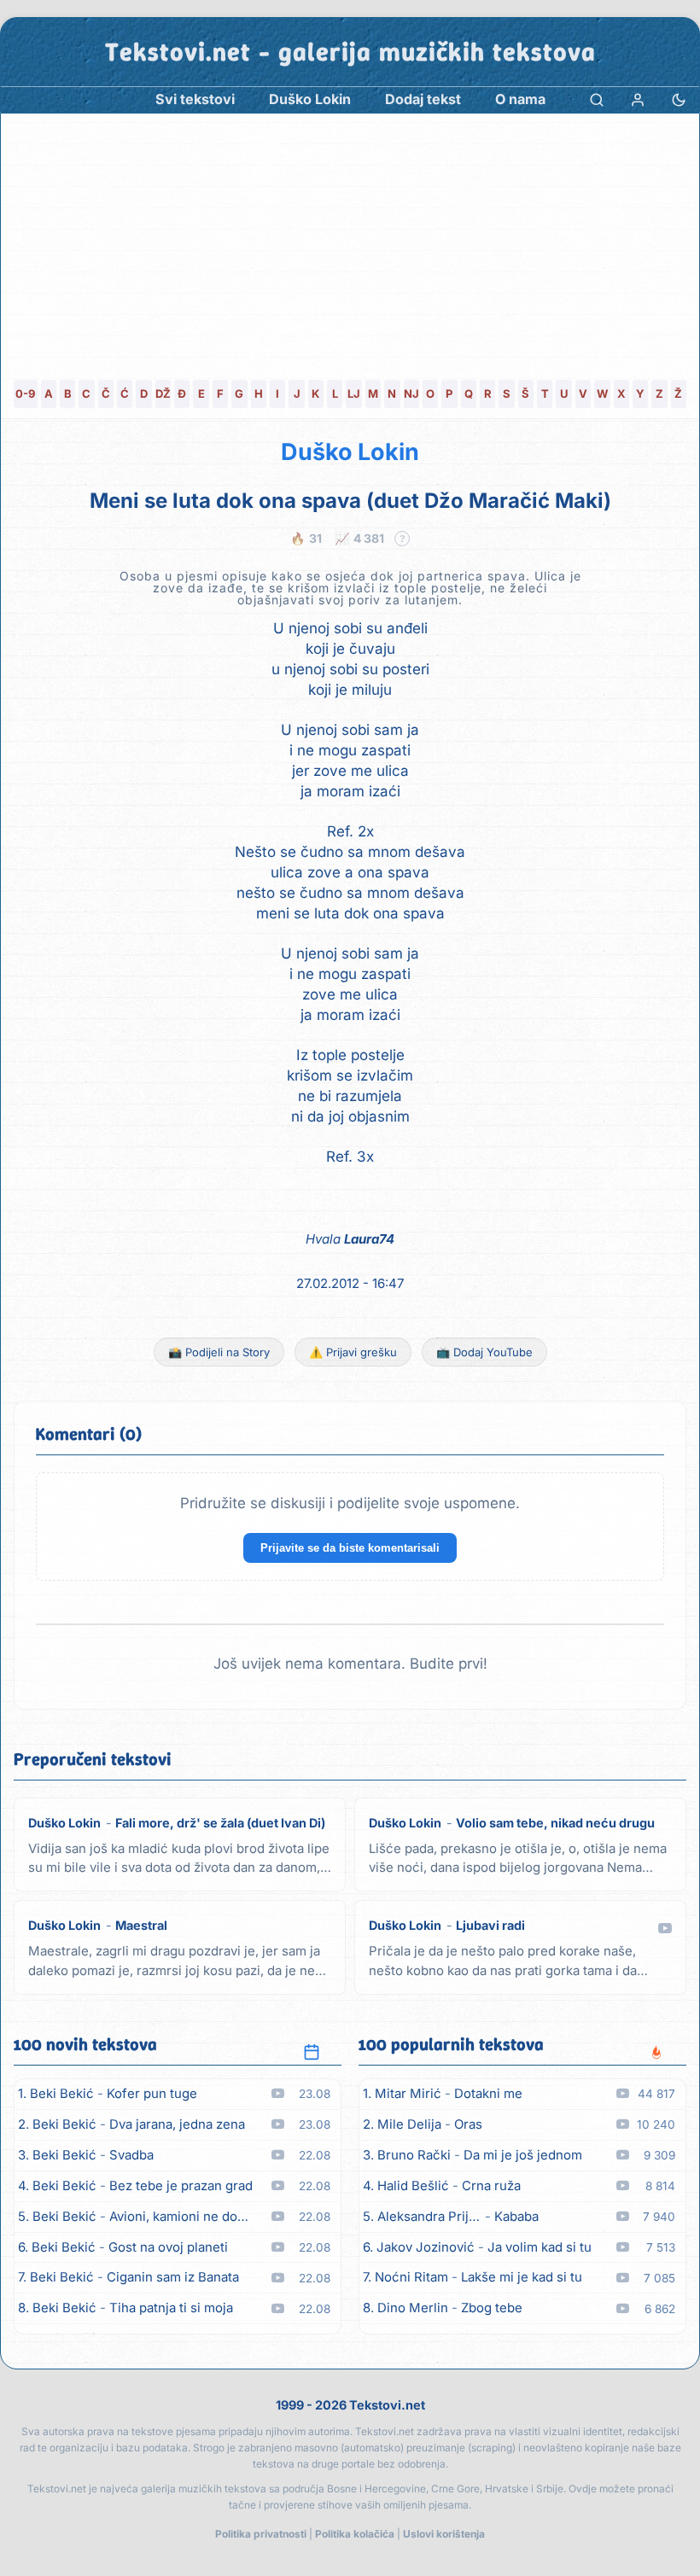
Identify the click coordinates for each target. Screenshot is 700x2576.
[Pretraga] (597, 99)
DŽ (163, 393)
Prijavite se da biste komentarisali (350, 1548)
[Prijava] (638, 99)
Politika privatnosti (261, 2534)
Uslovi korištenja (444, 2534)
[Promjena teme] (679, 99)
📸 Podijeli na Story (219, 1352)
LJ (354, 393)
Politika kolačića (355, 2534)
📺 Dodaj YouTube (484, 1352)
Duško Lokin (350, 452)
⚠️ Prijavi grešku (353, 1352)
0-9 (25, 393)
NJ (411, 393)
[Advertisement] (350, 242)
